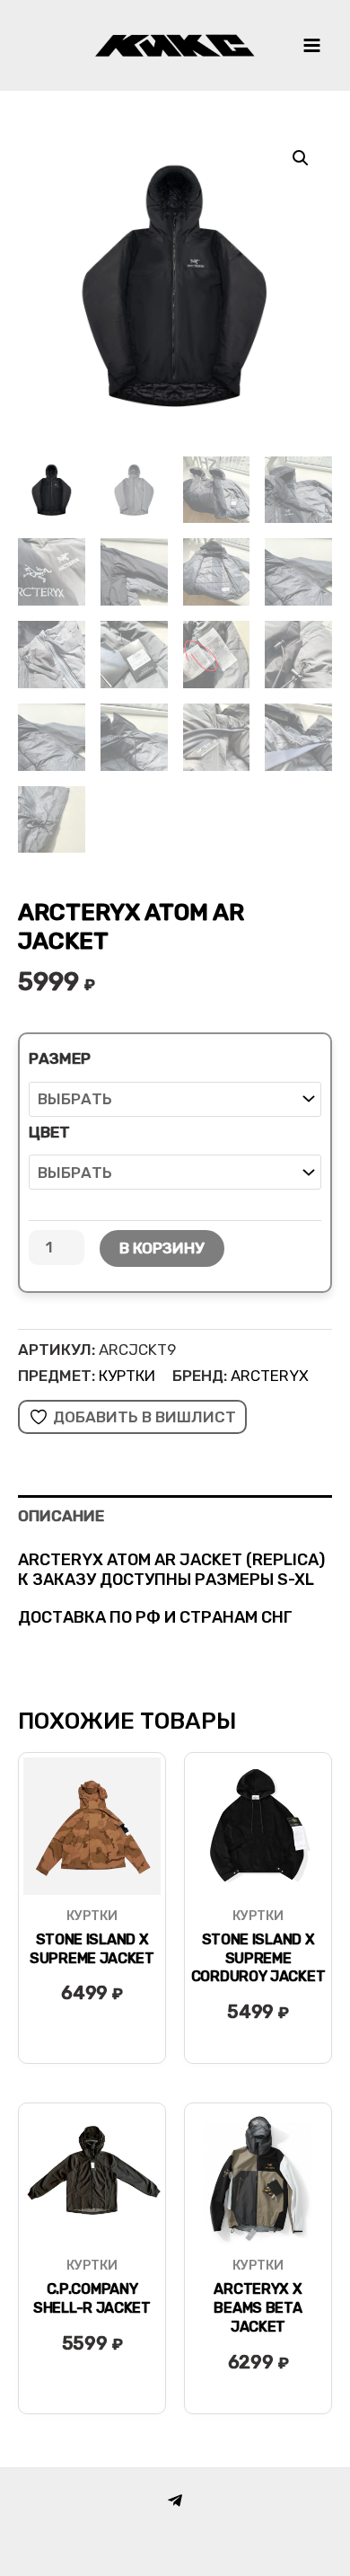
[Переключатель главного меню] (312, 45)
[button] (301, 158)
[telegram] (175, 2501)
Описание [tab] (61, 1516)
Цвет (49, 1132)
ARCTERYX (270, 1376)
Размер (60, 1058)
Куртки (127, 1376)
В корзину (162, 1248)
